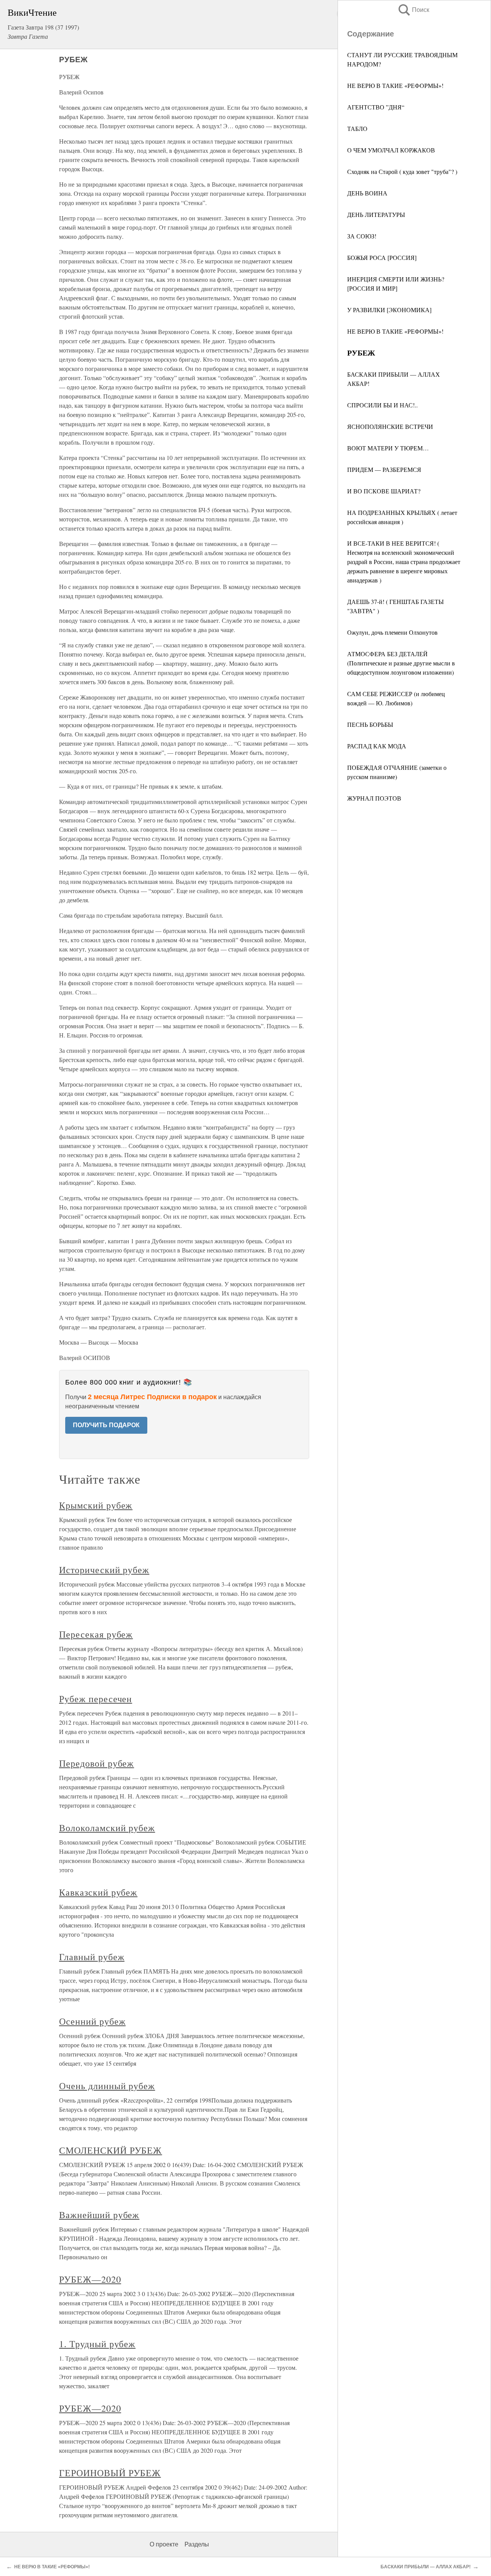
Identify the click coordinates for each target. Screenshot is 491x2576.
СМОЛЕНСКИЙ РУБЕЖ (110, 2150)
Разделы (197, 2544)
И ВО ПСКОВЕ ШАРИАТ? (384, 491)
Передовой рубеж (96, 1763)
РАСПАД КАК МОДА (377, 746)
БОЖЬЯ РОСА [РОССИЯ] (382, 257)
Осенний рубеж (92, 2021)
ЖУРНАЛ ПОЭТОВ (374, 798)
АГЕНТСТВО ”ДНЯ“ (376, 107)
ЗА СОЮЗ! (362, 236)
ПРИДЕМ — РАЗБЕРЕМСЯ (384, 469)
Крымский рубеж (96, 1505)
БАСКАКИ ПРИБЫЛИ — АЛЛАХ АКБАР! (426, 2567)
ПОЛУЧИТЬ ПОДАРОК (106, 1425)
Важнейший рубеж (99, 2215)
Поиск (413, 10)
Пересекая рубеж (96, 1634)
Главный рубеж (92, 1957)
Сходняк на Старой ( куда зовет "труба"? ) (402, 171)
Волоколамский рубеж (107, 1828)
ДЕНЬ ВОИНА (367, 193)
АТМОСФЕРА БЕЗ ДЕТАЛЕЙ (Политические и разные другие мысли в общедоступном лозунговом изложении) (401, 663)
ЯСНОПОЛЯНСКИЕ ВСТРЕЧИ (390, 426)
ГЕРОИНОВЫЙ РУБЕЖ (110, 2473)
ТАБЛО (357, 128)
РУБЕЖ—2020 (90, 2279)
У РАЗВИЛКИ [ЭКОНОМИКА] (389, 310)
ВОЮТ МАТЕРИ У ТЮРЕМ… (388, 448)
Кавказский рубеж (98, 1892)
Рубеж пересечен (96, 1699)
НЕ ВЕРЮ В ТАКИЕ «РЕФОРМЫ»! (395, 85)
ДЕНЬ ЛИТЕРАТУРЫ (376, 214)
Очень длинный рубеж (107, 2086)
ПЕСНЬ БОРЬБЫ (370, 724)
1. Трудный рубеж (97, 2344)
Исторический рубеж (104, 1570)
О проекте (164, 2544)
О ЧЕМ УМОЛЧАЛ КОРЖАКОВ (391, 150)
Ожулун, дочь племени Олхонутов (392, 632)
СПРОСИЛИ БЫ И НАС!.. (382, 405)
